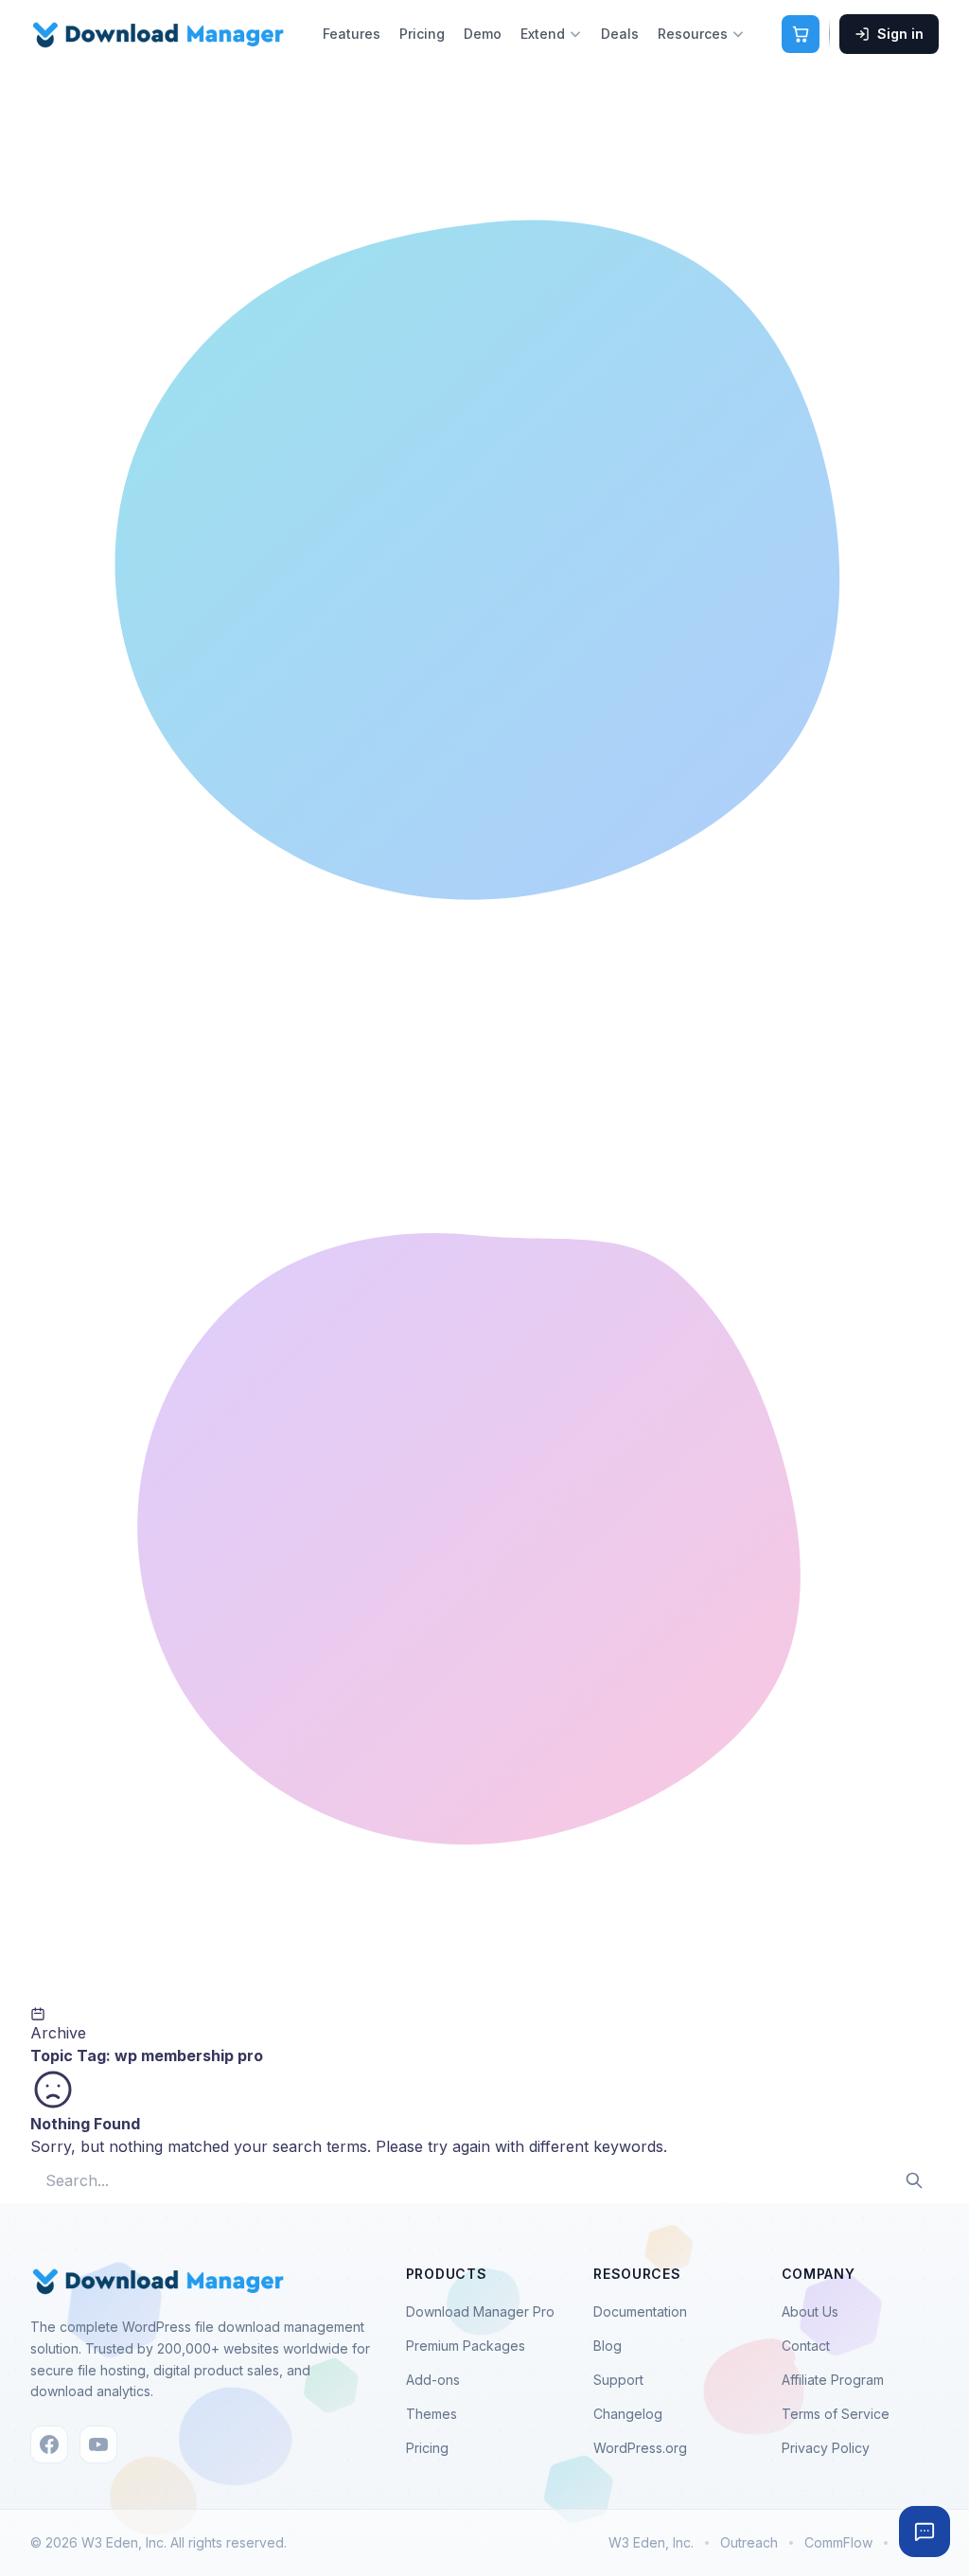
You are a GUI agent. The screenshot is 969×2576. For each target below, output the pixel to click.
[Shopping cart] (801, 34)
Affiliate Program (833, 2380)
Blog (608, 2346)
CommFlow (838, 2542)
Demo (483, 34)
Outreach (749, 2542)
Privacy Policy (826, 2448)
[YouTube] (98, 2444)
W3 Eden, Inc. (651, 2542)
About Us (810, 2311)
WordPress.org (640, 2448)
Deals (620, 34)
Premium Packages (466, 2346)
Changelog (628, 2414)
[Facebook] (49, 2444)
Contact (806, 2346)
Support (618, 2380)
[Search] (914, 2180)
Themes (432, 2414)
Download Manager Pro (480, 2311)
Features (352, 34)
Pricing (422, 34)
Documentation (640, 2311)
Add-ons (433, 2380)
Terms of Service (836, 2414)
